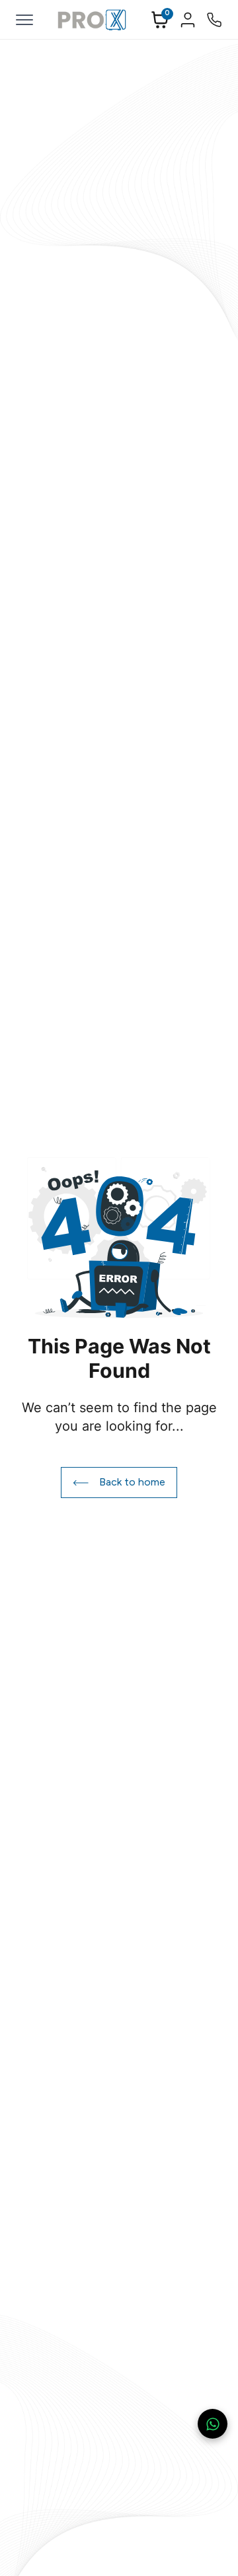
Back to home (132, 1482)
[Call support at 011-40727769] (214, 20)
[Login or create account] (188, 20)
